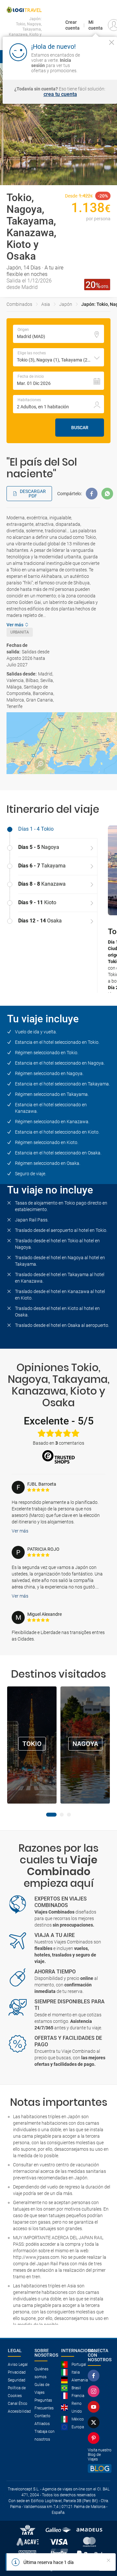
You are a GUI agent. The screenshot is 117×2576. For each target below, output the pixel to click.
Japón (66, 304)
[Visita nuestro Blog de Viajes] (100, 2468)
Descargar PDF (33, 494)
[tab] (52, 829)
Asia (46, 304)
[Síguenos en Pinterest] (95, 2438)
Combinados (19, 304)
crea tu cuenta (60, 94)
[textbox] (58, 334)
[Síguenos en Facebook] (95, 2376)
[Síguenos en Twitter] (95, 2422)
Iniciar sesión (98, 65)
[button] (58, 357)
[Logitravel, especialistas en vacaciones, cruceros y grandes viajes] (24, 10)
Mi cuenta (96, 25)
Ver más (20, 1531)
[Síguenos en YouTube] (95, 2407)
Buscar (80, 428)
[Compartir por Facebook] (92, 494)
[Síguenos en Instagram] (95, 2391)
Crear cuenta (72, 25)
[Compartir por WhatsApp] (107, 494)
